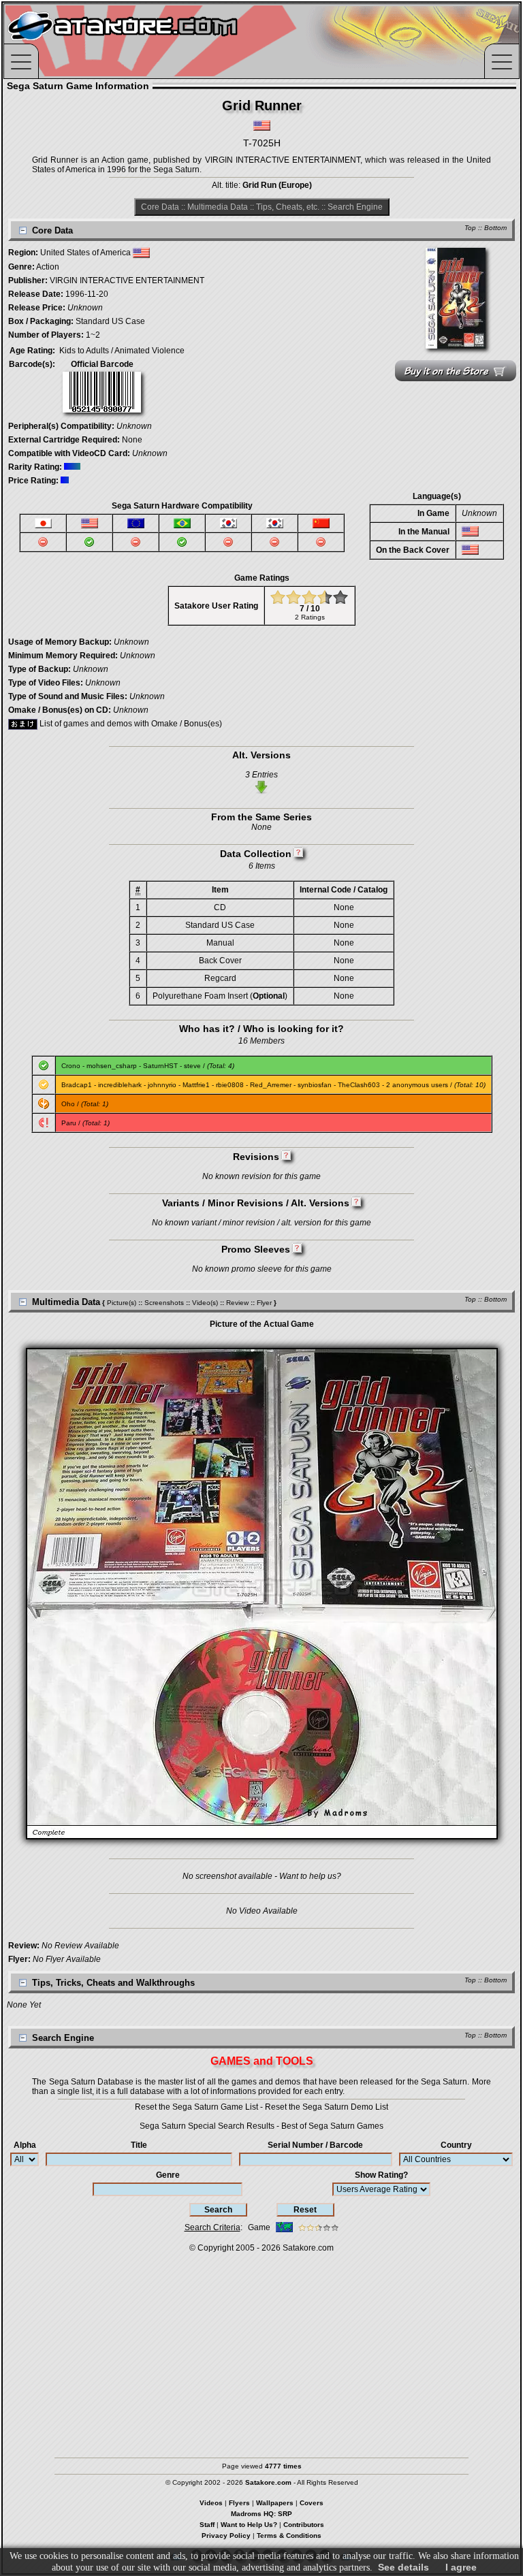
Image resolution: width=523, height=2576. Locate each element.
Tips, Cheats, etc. (288, 207)
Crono (71, 1066)
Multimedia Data (218, 207)
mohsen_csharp (112, 1066)
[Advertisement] (261, 2349)
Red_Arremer (271, 1085)
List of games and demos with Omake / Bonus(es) (130, 724)
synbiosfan (315, 1085)
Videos (211, 2503)
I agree (461, 2567)
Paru (69, 1123)
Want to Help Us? (249, 2525)
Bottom (495, 228)
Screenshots (164, 1303)
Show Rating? (381, 2175)
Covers (312, 2503)
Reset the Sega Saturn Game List (196, 2107)
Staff (207, 2525)
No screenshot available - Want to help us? (262, 1876)
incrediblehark (120, 1085)
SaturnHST (160, 1066)
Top (470, 228)
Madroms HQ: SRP (261, 2514)
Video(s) (205, 1303)
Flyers (239, 2503)
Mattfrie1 (196, 1085)
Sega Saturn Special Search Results (207, 2126)
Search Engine (355, 207)
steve (192, 1066)
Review (237, 1303)
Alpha (25, 2145)
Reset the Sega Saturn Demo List (327, 2107)
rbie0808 (230, 1085)
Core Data (160, 207)
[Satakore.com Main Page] (154, 41)
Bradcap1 (77, 1085)
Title (139, 2145)
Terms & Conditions (289, 2535)
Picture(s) (122, 1303)
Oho (68, 1104)
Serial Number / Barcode (315, 2145)
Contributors (304, 2525)
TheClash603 (359, 1085)
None (132, 440)
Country (456, 2145)
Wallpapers (275, 2503)
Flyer (264, 1303)
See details (403, 2567)
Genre (168, 2175)
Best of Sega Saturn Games (332, 2126)
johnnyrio (162, 1085)
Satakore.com (308, 2248)
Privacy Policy (226, 2535)
